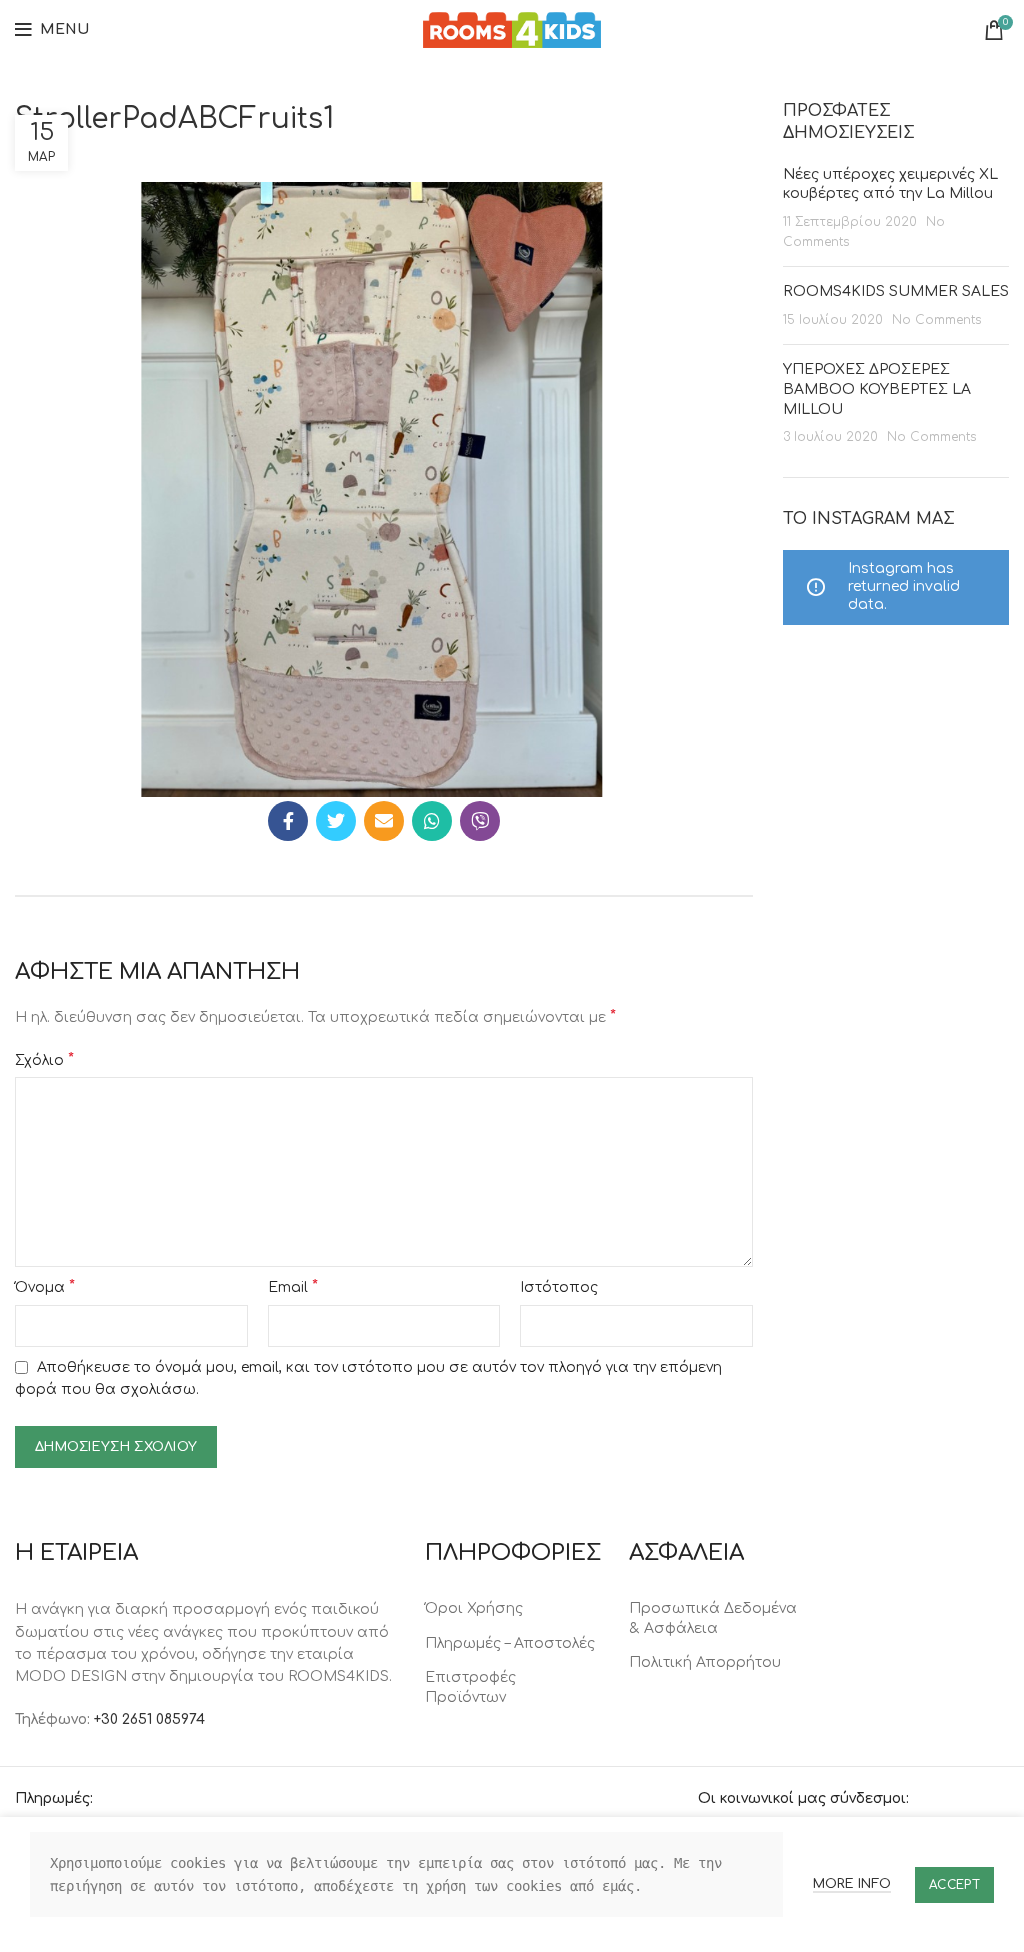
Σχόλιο (44, 1060)
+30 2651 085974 (149, 1719)
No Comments (936, 320)
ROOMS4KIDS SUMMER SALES (896, 291)
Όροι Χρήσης (474, 1608)
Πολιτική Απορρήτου (705, 1662)
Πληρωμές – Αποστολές (510, 1643)
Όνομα (45, 1287)
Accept (954, 1885)
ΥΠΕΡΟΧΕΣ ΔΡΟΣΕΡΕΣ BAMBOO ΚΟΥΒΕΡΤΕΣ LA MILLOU (877, 389)
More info (852, 1884)
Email (293, 1287)
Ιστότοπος (559, 1287)
